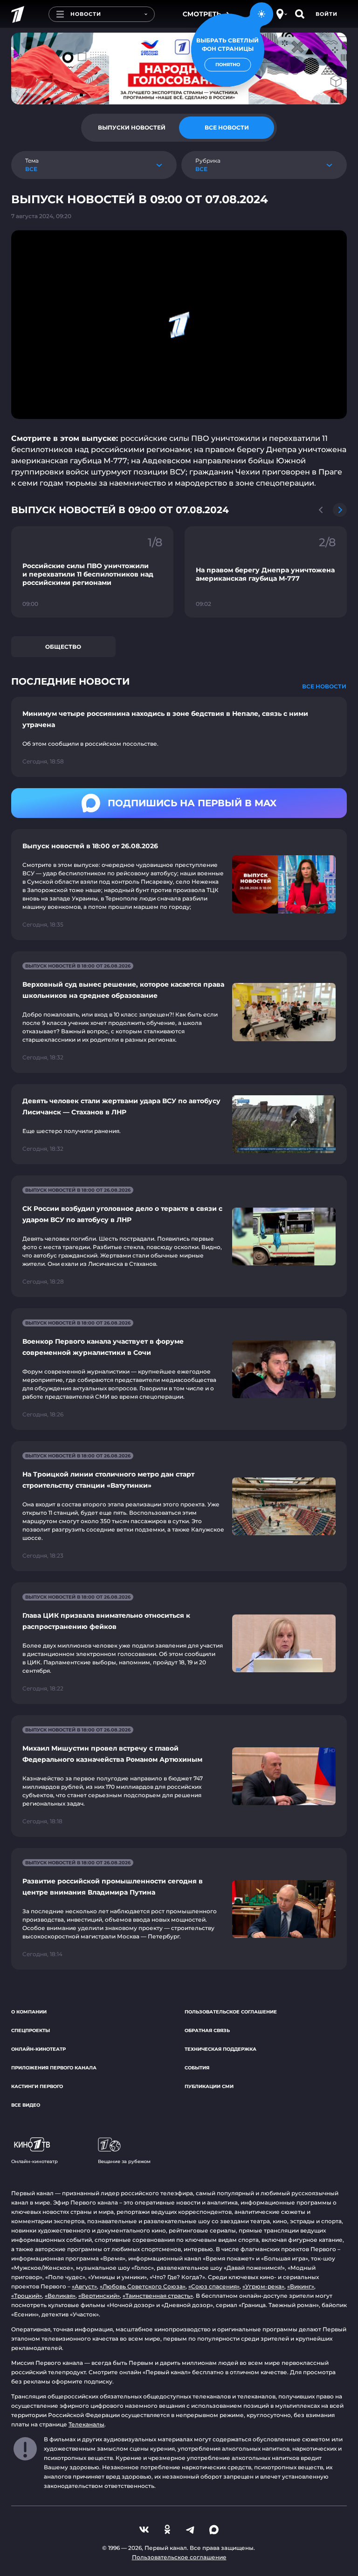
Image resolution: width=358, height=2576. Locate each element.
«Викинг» (301, 2286)
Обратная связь (207, 2030)
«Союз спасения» (214, 2286)
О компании (29, 2012)
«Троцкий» (27, 2296)
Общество (63, 647)
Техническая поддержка (220, 2049)
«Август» (84, 2286)
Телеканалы (86, 2424)
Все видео (26, 2105)
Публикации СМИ (209, 2086)
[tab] (131, 128)
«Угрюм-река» (263, 2286)
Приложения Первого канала (54, 2068)
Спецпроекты (31, 2030)
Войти (327, 14)
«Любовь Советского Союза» (143, 2286)
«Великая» (60, 2296)
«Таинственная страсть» (158, 2296)
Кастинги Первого (37, 2086)
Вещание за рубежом (124, 2161)
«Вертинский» (99, 2296)
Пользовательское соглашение (231, 2012)
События (197, 2068)
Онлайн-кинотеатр (38, 2049)
